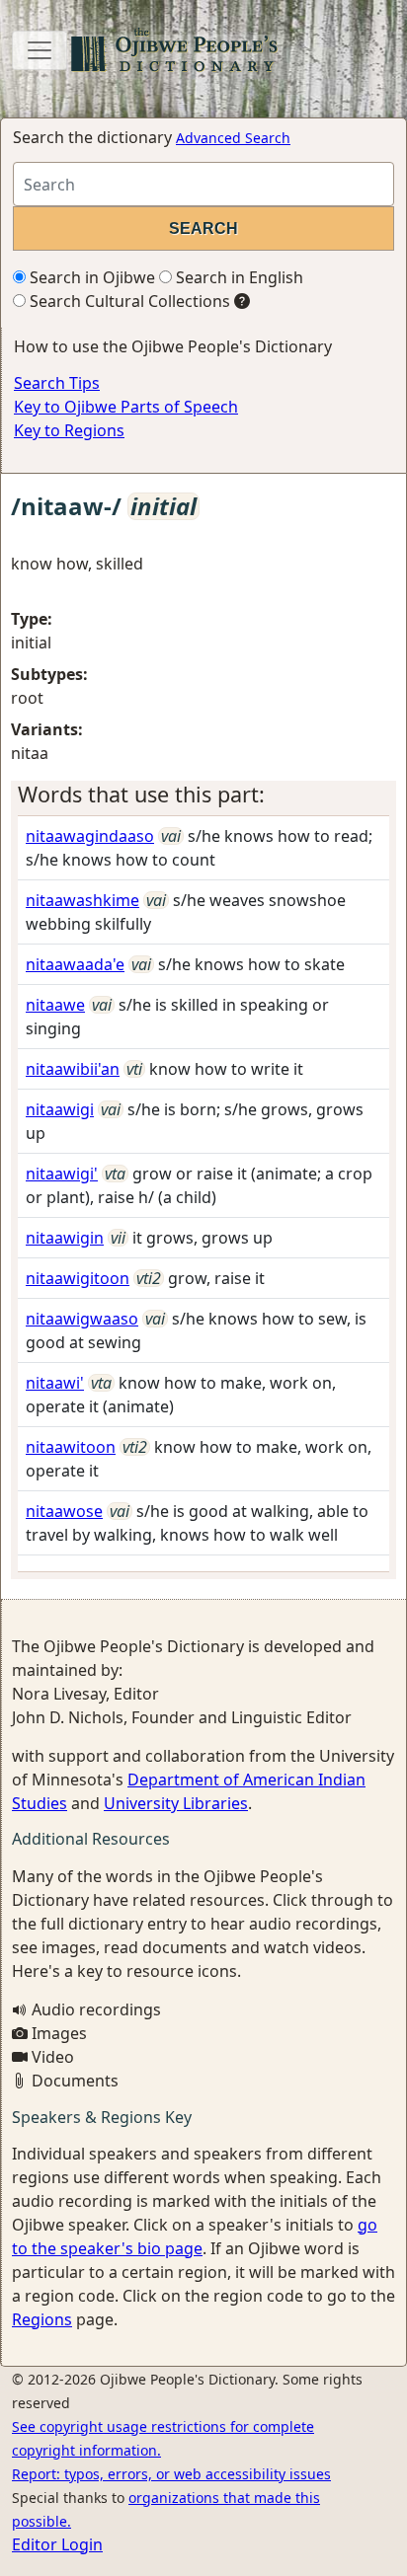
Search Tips (57, 383)
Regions (42, 2319)
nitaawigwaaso (82, 1319)
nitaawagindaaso (90, 836)
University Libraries (176, 1803)
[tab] (203, 795)
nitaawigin (65, 1238)
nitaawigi (60, 1109)
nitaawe (55, 1005)
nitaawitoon (71, 1447)
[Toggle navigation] (40, 50)
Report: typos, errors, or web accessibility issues (171, 2474)
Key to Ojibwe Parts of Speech (126, 407)
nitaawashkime (82, 900)
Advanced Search (233, 138)
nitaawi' (55, 1383)
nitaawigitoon (78, 1278)
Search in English (238, 277)
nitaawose (64, 1511)
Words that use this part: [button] (141, 794)
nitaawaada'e (75, 964)
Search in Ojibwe (90, 277)
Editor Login (57, 2544)
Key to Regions (69, 430)
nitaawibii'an (73, 1069)
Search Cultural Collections (128, 301)
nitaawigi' (62, 1174)
